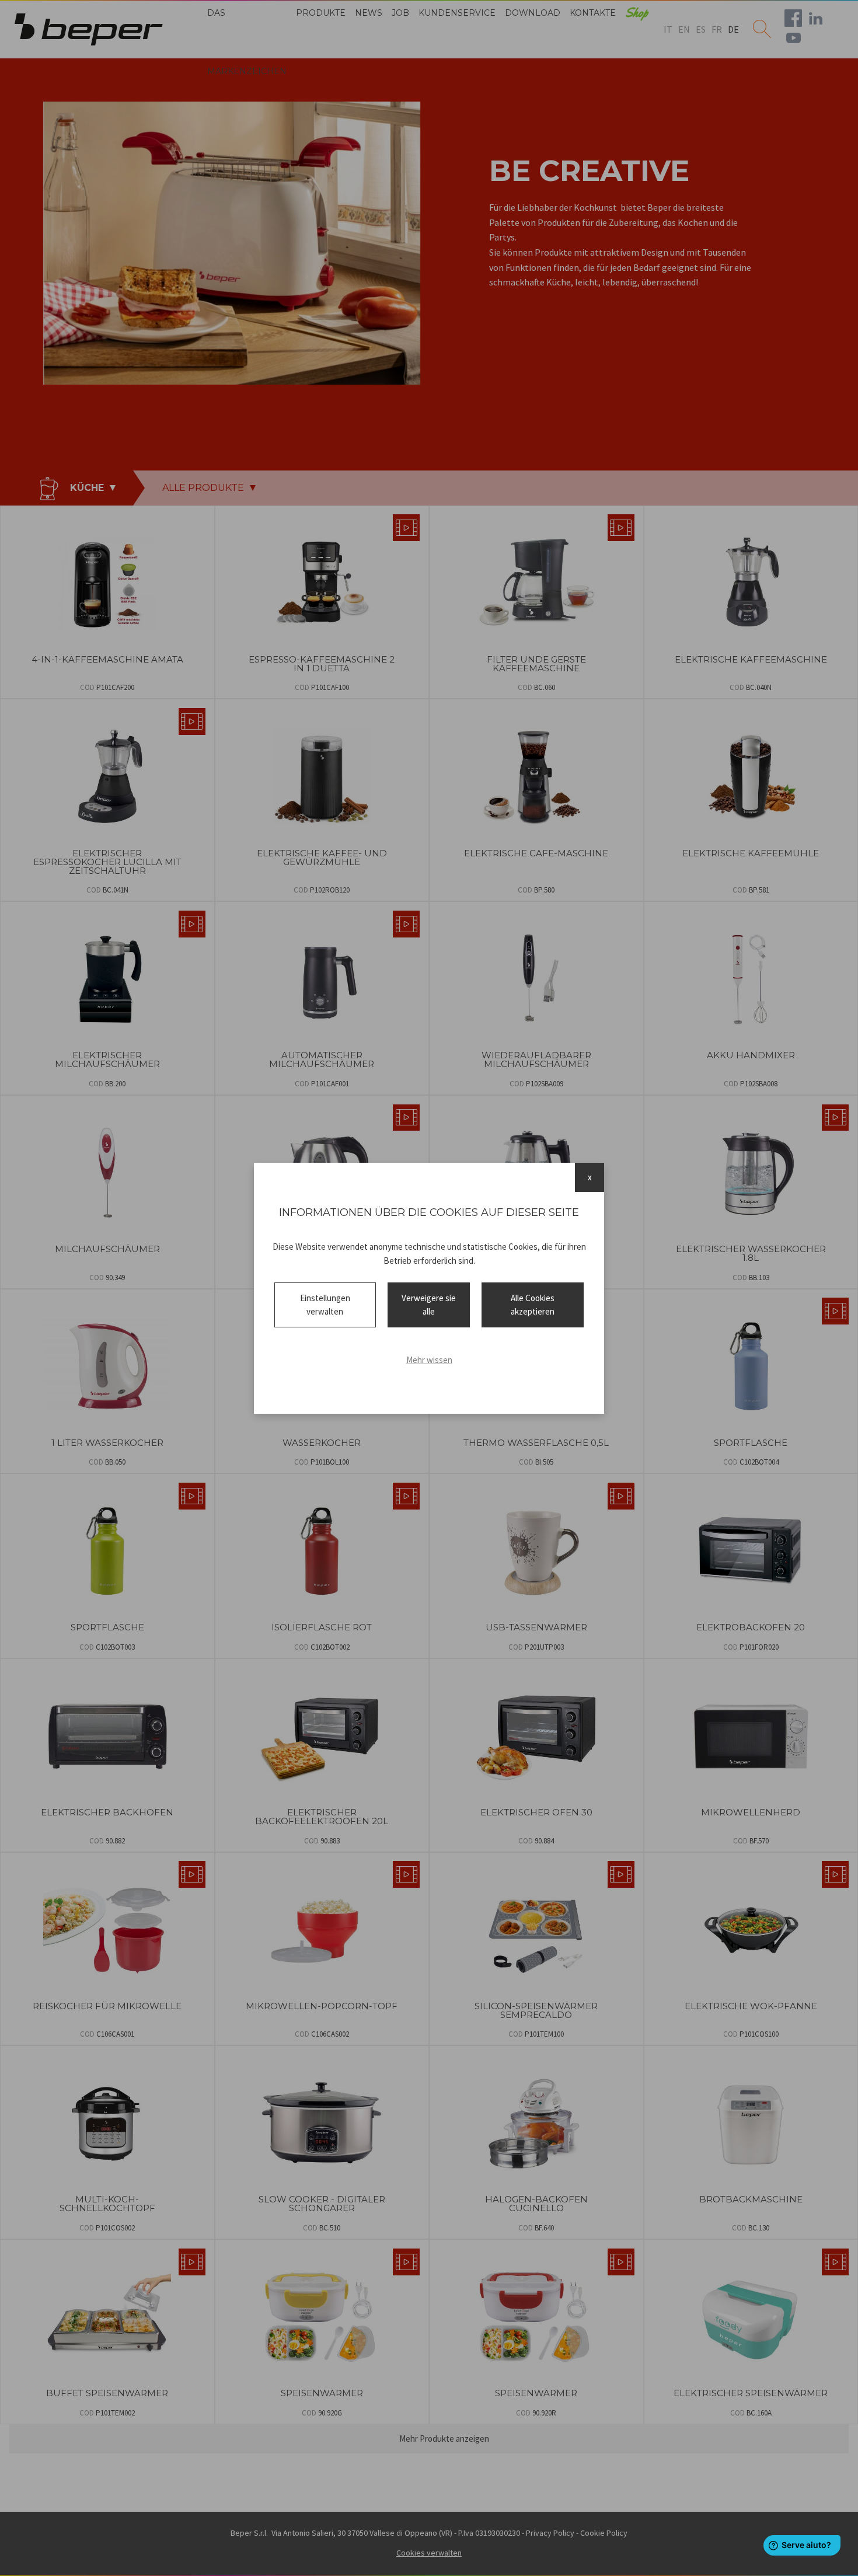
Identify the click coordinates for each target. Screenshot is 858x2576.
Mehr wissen (429, 1360)
